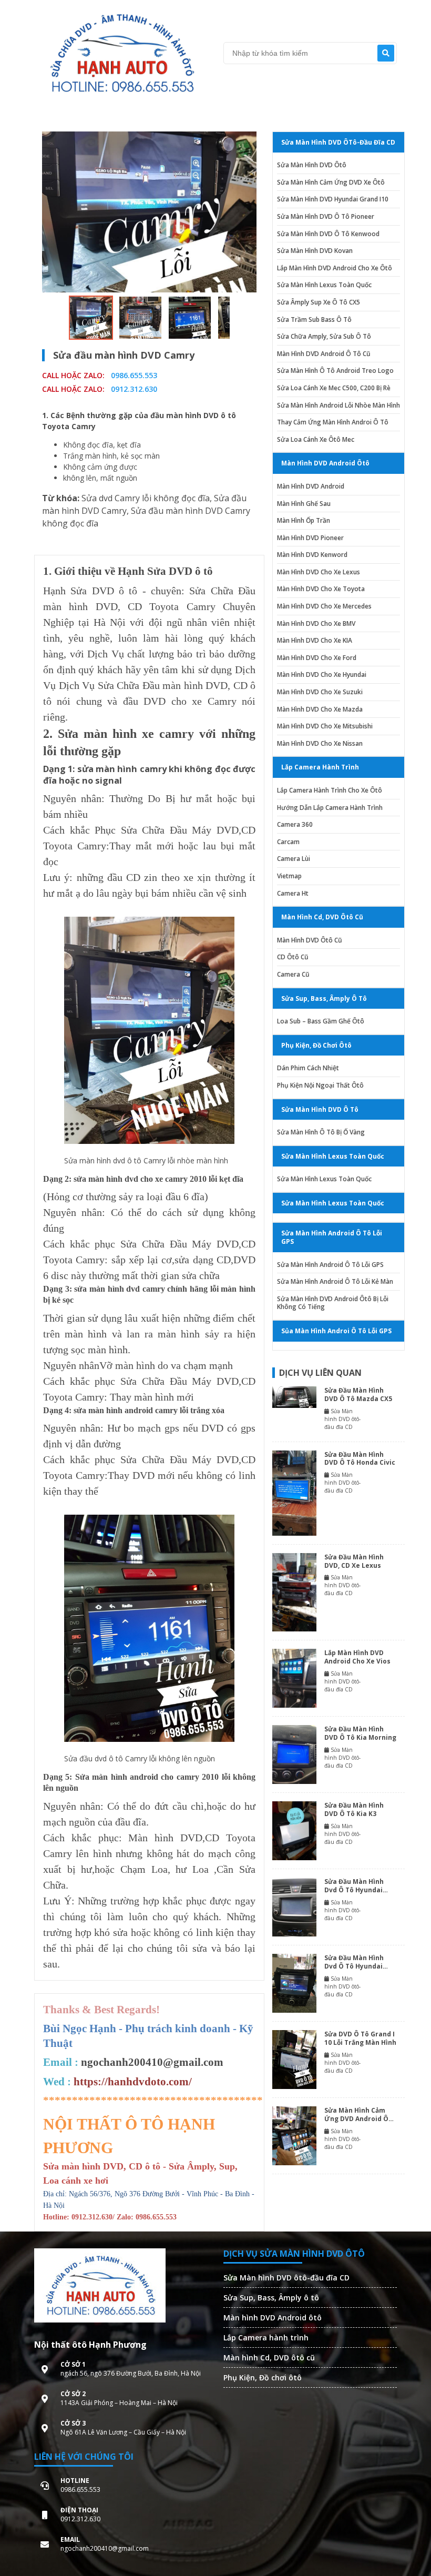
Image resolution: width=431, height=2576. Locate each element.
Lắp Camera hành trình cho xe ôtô (330, 790)
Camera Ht (293, 894)
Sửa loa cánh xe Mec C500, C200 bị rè (334, 388)
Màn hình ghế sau (304, 504)
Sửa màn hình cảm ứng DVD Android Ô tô (356, 2114)
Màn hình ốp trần (304, 521)
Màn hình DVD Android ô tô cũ (324, 354)
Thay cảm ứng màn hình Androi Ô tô (333, 422)
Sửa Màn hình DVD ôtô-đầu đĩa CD (286, 2278)
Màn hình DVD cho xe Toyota (321, 589)
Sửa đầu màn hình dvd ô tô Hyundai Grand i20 (354, 1886)
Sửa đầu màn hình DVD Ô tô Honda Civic (360, 1459)
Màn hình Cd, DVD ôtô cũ (269, 2357)
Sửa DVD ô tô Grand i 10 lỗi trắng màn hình (360, 2038)
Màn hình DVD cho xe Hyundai (322, 675)
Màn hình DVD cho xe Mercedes (324, 606)
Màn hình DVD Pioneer (310, 538)
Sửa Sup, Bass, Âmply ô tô (271, 2298)
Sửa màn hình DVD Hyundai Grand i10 (333, 199)
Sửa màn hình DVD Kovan (315, 251)
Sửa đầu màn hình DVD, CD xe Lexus (354, 1561)
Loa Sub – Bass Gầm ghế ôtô (321, 1021)
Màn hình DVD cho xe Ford (317, 658)
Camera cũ (293, 975)
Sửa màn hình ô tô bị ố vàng (321, 1132)
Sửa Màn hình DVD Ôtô (312, 165)
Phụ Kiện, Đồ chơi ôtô (263, 2377)
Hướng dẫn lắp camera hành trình (330, 808)
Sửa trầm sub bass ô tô (314, 320)
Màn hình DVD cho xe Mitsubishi (325, 726)
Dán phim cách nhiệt (308, 1068)
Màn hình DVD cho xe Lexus (319, 572)
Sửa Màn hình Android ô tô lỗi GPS (330, 1265)
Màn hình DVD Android (311, 486)
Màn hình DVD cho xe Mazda (320, 709)
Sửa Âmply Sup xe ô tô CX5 (319, 302)
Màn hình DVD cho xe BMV (316, 624)
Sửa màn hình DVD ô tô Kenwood (328, 234)
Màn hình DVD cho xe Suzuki (320, 692)
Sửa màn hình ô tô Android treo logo (335, 371)
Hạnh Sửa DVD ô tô (90, 591)
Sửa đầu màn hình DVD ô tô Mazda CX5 (358, 1395)
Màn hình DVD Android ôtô (273, 2318)
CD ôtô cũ (293, 957)
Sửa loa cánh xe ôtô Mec (316, 440)
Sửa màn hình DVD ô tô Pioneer (326, 217)
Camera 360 (295, 825)
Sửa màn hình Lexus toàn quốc (324, 285)
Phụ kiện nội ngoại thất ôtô (320, 1086)
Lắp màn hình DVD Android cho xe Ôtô (335, 268)
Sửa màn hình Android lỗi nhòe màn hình (338, 405)
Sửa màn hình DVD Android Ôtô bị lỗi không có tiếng (333, 1303)
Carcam (288, 842)
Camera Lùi (294, 859)
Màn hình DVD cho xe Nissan (320, 744)
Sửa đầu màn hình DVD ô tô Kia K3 (354, 1809)
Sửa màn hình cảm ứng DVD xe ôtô (331, 182)
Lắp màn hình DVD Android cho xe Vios (357, 1657)
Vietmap (289, 876)
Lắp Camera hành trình (266, 2337)
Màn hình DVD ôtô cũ (310, 940)
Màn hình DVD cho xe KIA (315, 641)
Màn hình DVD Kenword (312, 555)
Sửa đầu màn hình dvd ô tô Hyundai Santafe (354, 1962)
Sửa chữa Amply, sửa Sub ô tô (324, 337)
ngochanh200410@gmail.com (152, 2062)
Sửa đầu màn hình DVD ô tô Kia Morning (360, 1733)
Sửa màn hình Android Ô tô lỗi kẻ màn (335, 1282)
